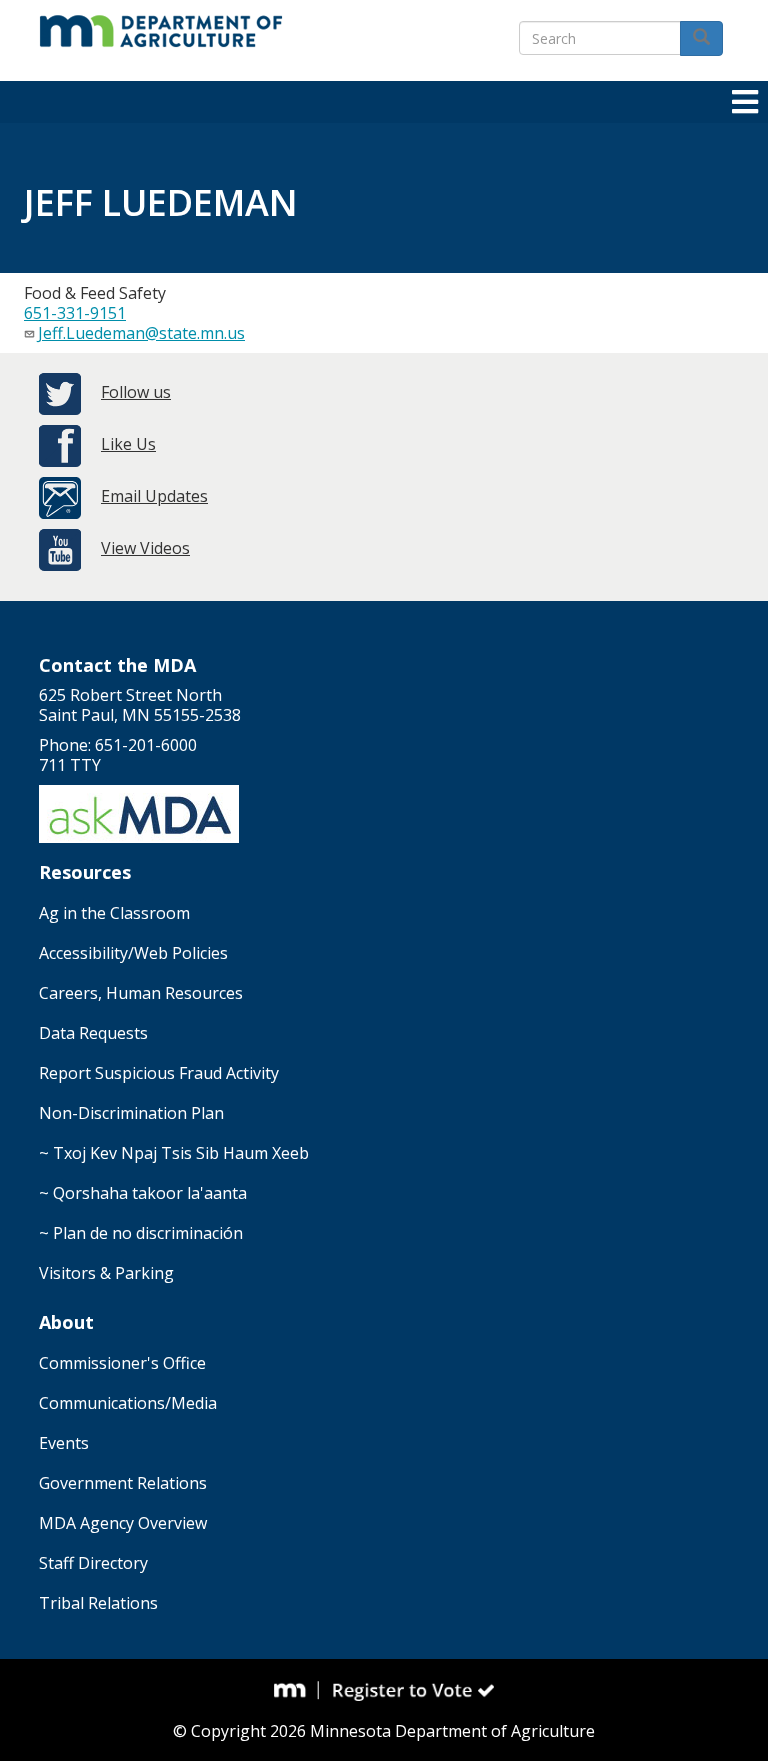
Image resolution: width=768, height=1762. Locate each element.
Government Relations (123, 1483)
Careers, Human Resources (141, 993)
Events (64, 1443)
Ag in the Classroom (114, 913)
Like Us (128, 444)
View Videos (145, 548)
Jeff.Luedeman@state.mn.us (141, 333)
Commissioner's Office (122, 1363)
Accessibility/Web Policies (133, 953)
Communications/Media (128, 1403)
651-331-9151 (75, 313)
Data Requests (93, 1033)
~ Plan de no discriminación (141, 1233)
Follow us (136, 392)
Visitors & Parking (106, 1273)
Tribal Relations (98, 1603)
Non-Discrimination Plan (131, 1113)
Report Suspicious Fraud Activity (159, 1073)
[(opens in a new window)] (297, 1690)
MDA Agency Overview (123, 1523)
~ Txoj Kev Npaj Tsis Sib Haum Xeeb (174, 1153)
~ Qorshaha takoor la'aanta (143, 1193)
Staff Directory (93, 1563)
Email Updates (154, 496)
